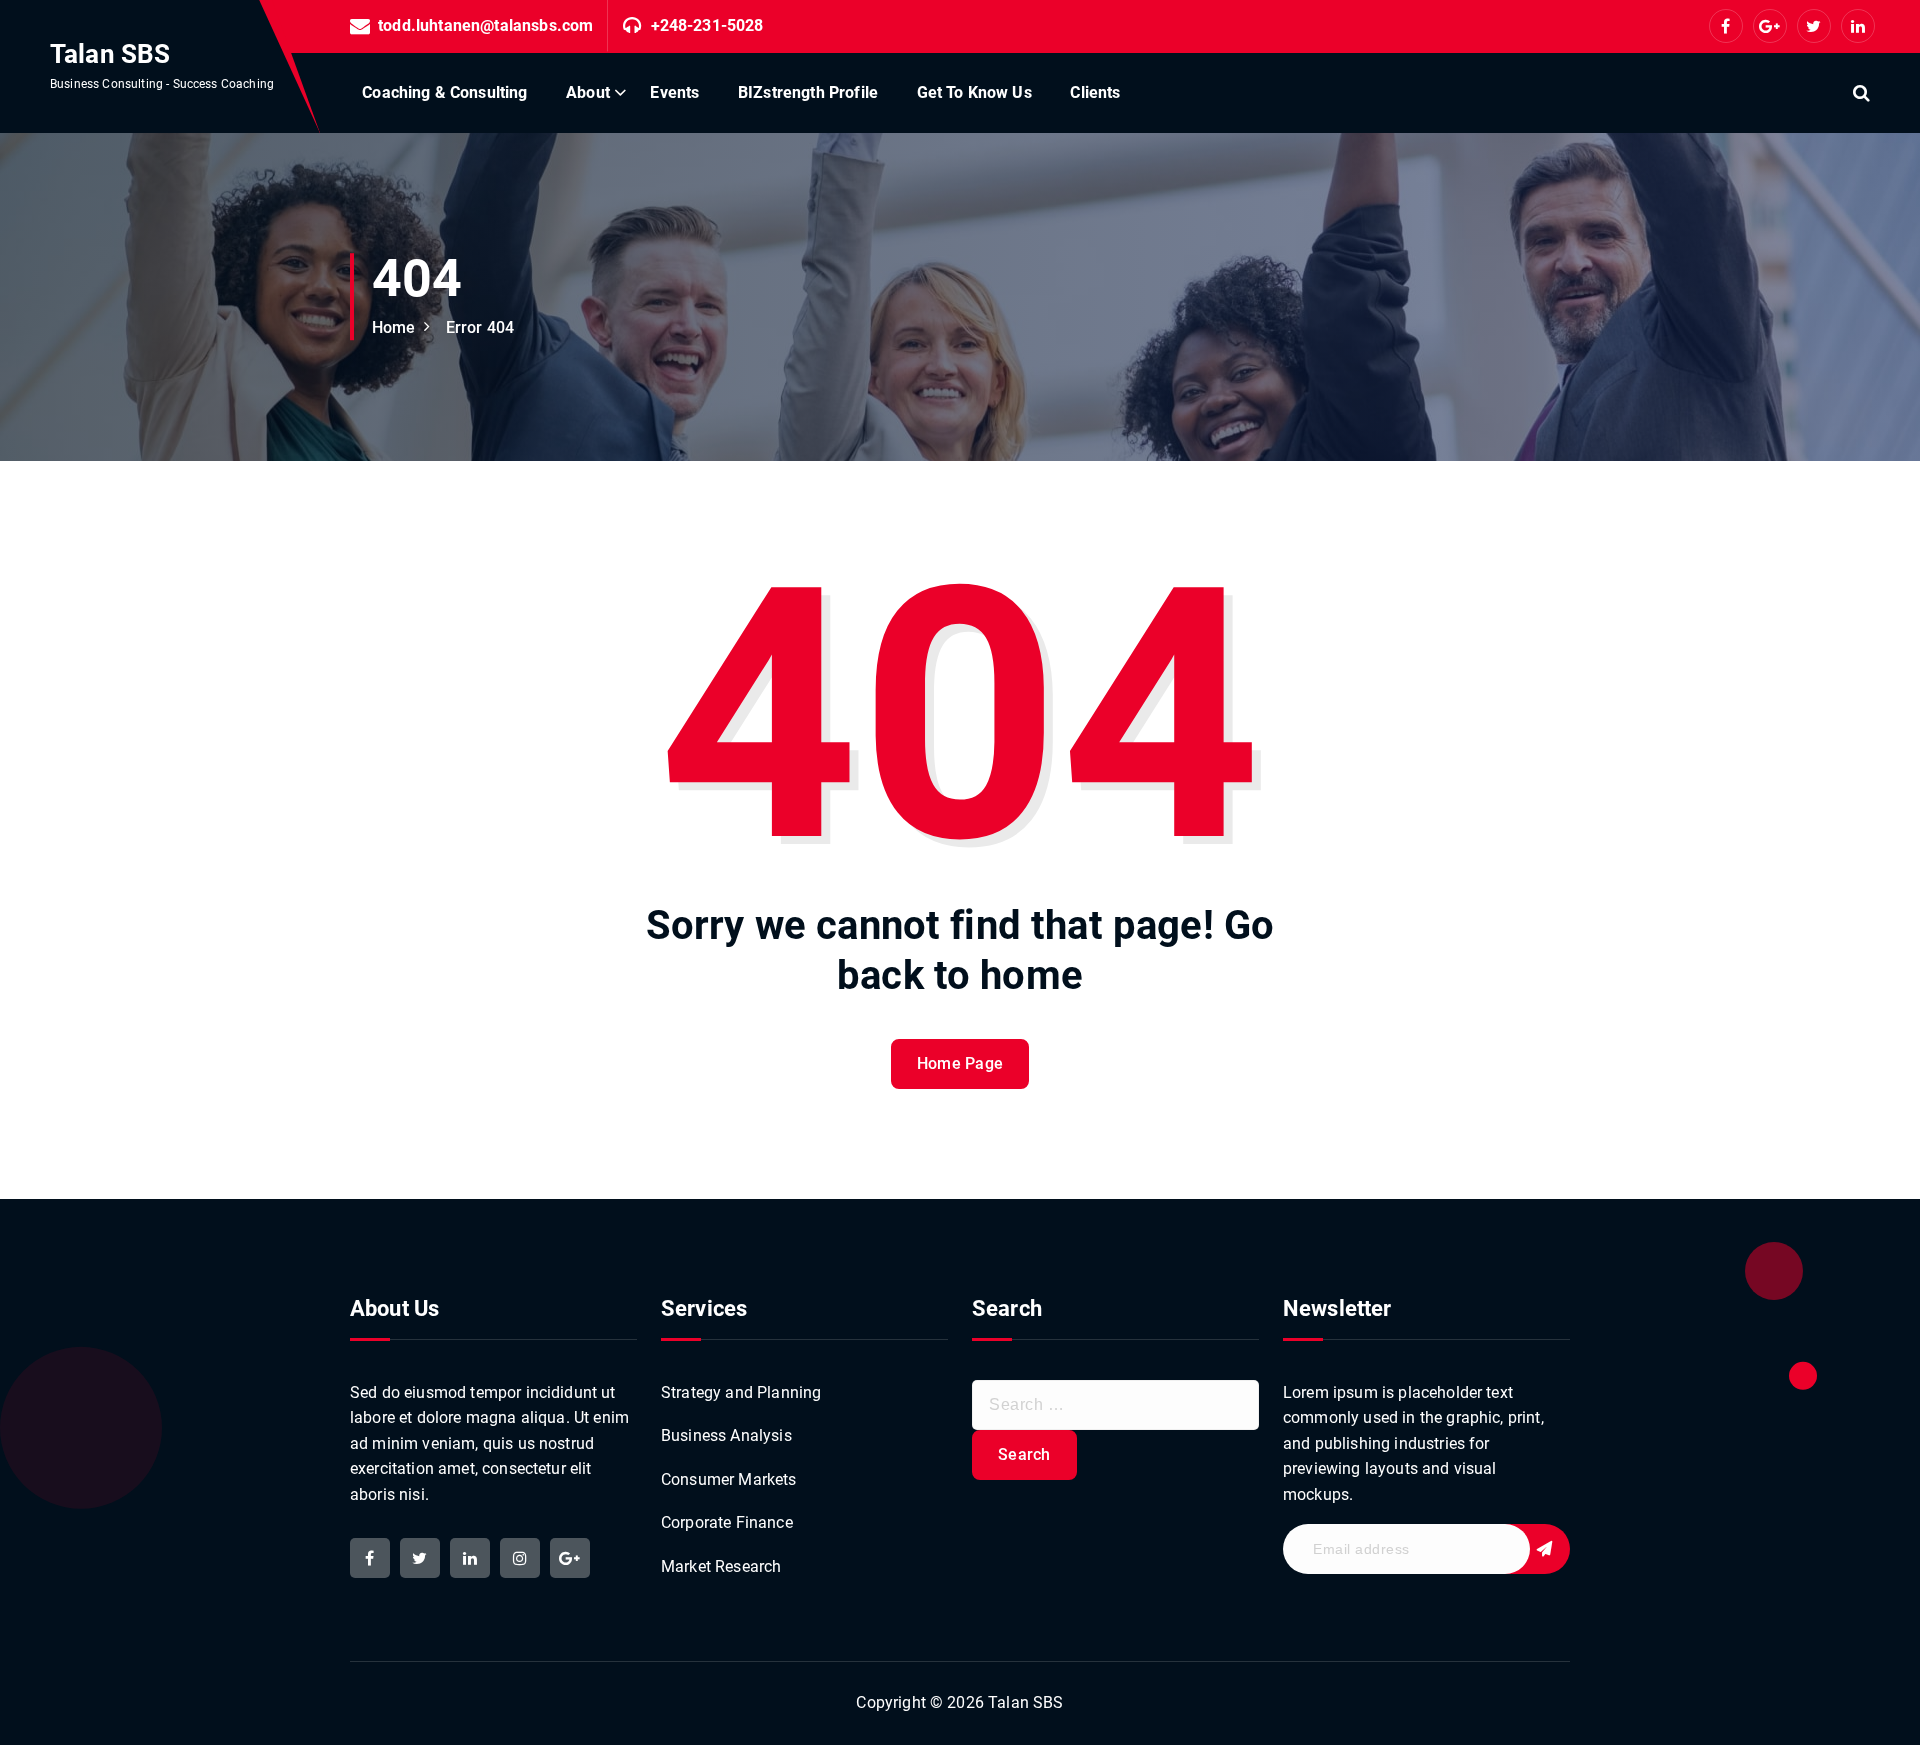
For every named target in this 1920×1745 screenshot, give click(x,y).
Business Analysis (726, 1435)
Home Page (960, 1063)
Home (394, 327)
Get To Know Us (974, 92)
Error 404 (480, 327)
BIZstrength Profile (808, 92)
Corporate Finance (727, 1522)
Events (674, 92)
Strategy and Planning (741, 1392)
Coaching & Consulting (444, 92)
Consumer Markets (729, 1479)
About (588, 92)
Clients (1095, 92)
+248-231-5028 (707, 25)
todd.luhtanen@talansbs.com (485, 25)
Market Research (721, 1566)
